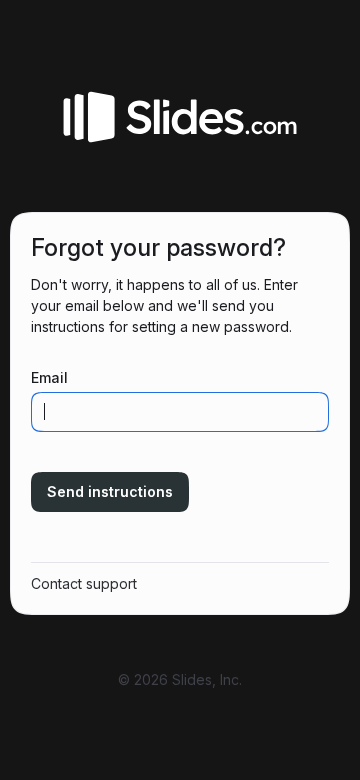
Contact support (84, 583)
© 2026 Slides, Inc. (180, 679)
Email (49, 377)
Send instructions (110, 491)
